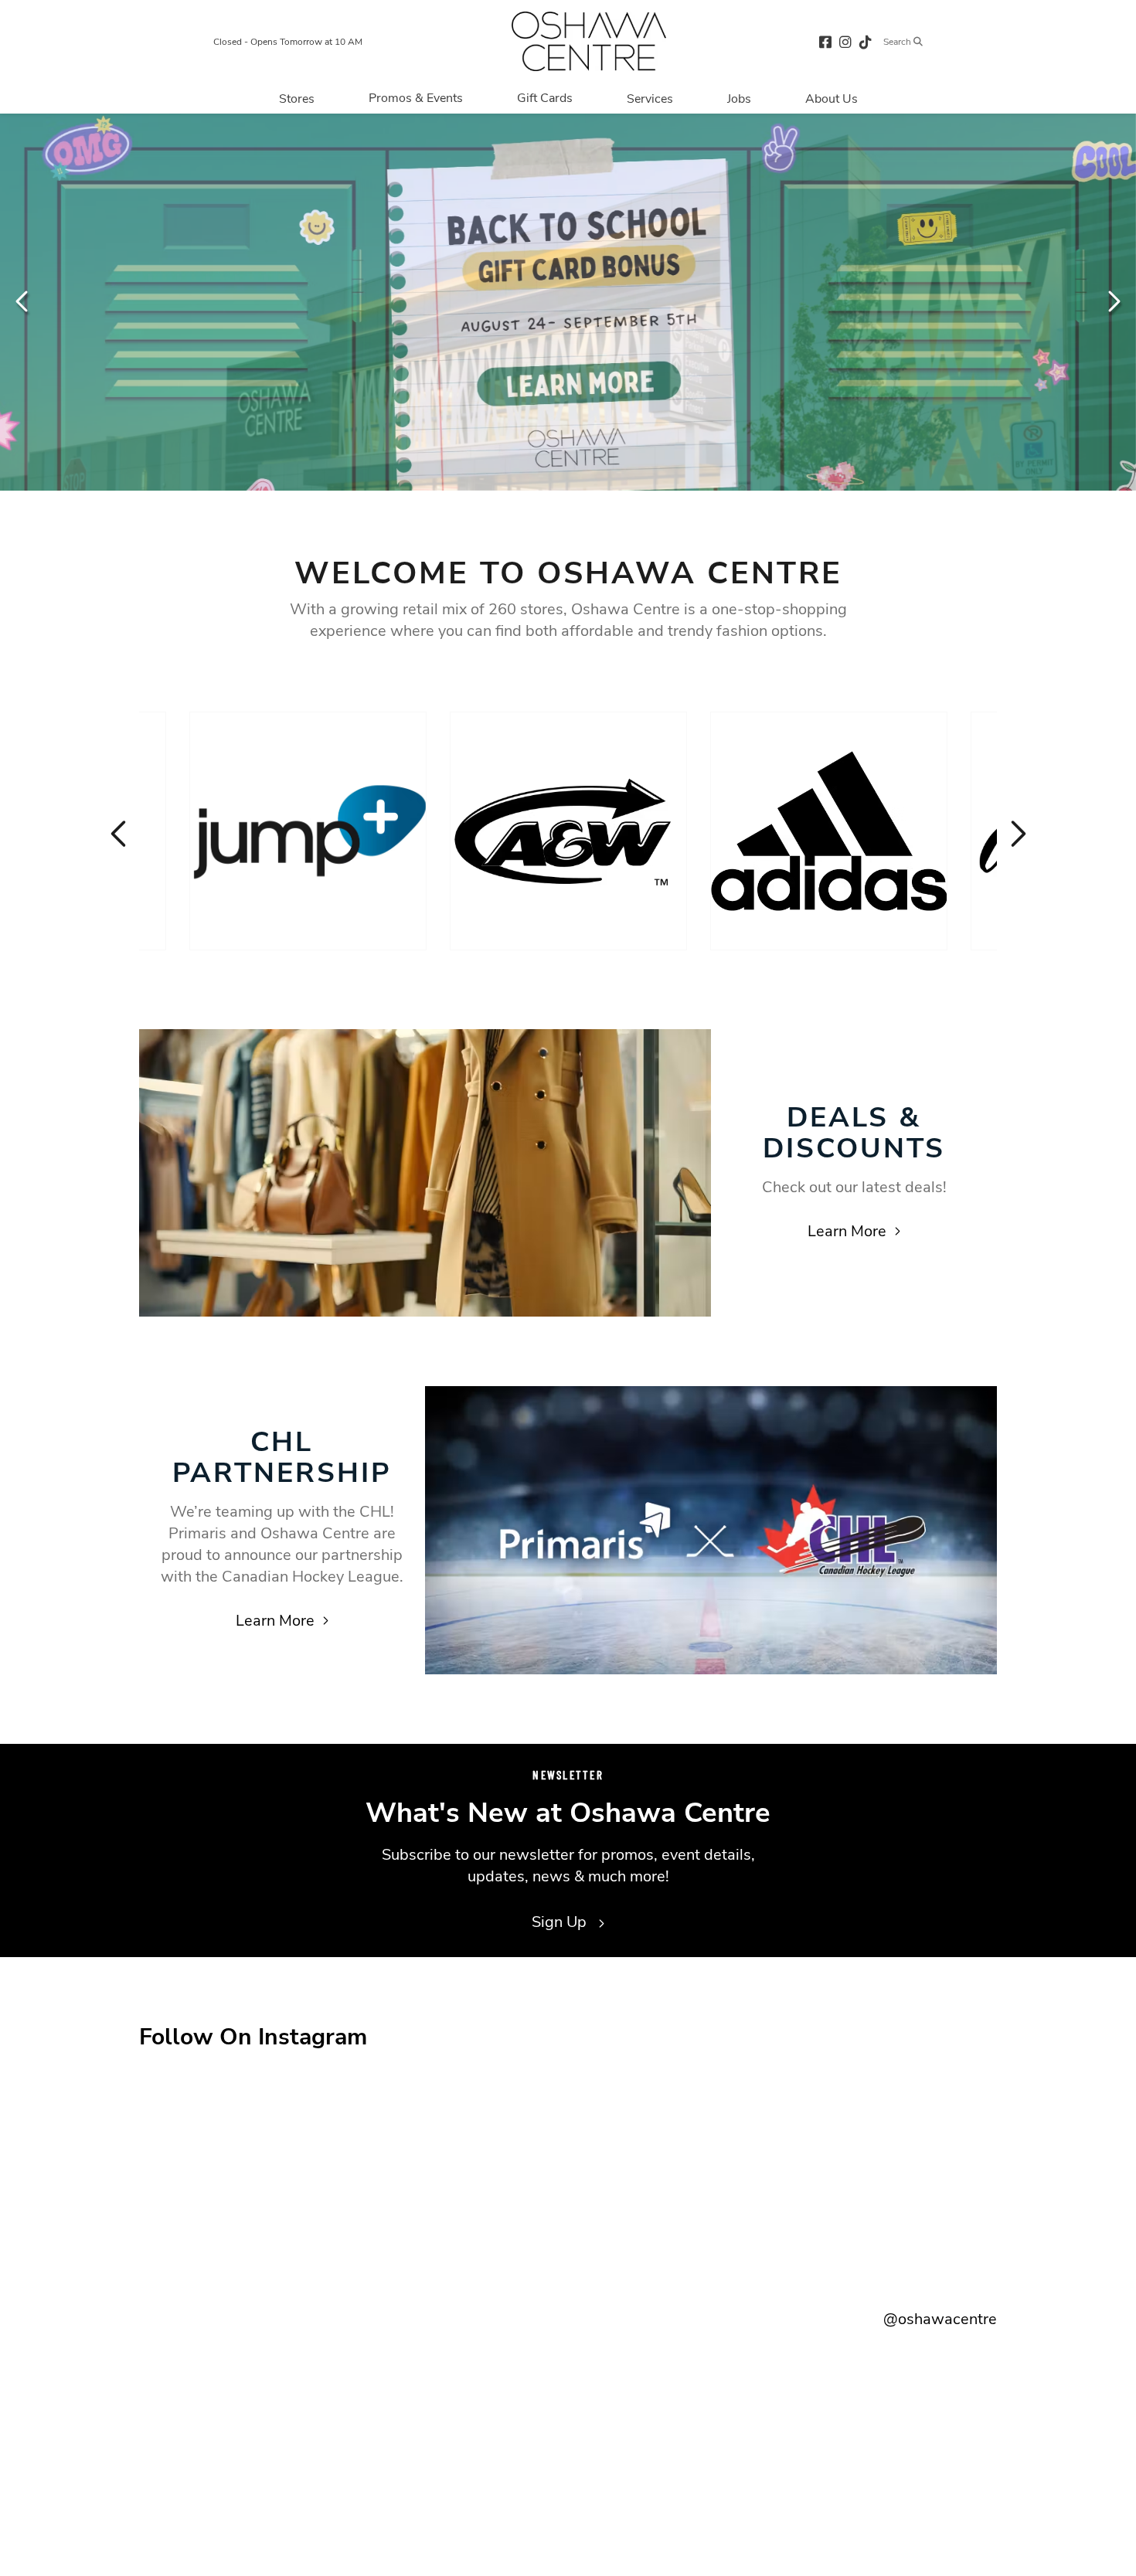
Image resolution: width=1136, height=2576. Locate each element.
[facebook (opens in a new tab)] (825, 41)
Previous (23, 301)
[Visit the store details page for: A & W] (568, 831)
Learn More (847, 1231)
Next (1113, 301)
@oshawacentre (940, 2319)
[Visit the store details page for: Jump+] (308, 831)
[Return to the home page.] (589, 41)
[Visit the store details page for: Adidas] (829, 831)
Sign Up (561, 1922)
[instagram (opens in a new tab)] (845, 41)
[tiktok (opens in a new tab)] (866, 41)
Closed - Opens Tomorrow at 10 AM (288, 42)
